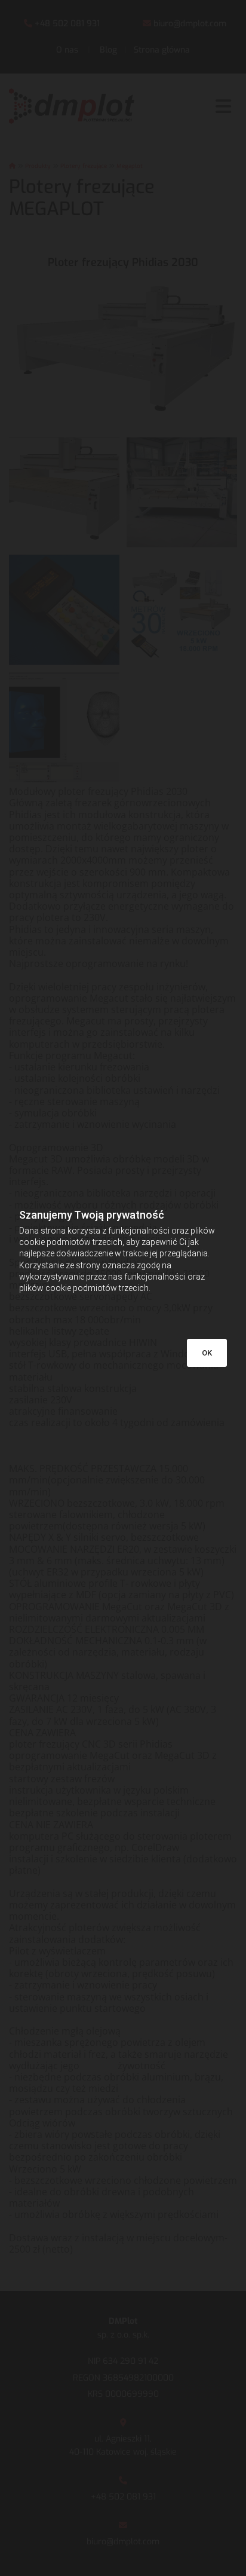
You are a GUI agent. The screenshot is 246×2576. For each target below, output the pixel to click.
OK (207, 1353)
